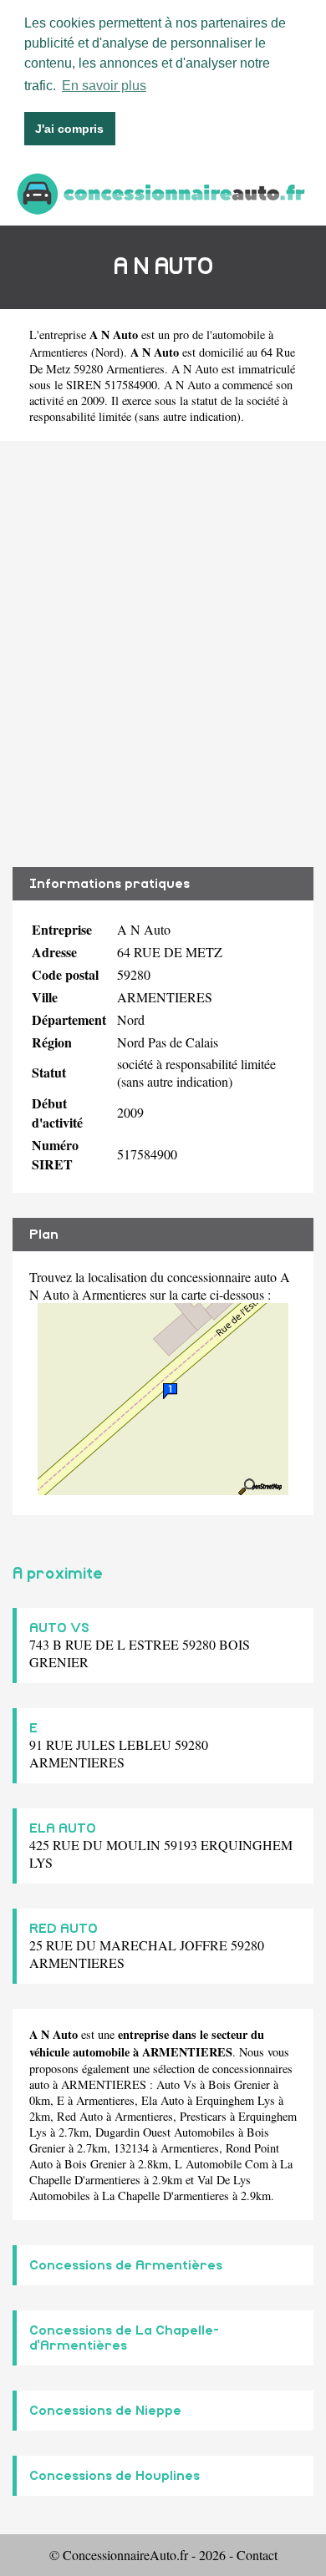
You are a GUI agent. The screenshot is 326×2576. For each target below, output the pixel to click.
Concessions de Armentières (126, 2265)
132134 (131, 2148)
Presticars (203, 2116)
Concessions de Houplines (115, 2476)
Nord (107, 352)
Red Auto (80, 2116)
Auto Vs (176, 2084)
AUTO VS (59, 1628)
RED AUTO (64, 1929)
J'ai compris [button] (69, 129)
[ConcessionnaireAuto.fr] (163, 192)
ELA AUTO (63, 1828)
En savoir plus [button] (104, 86)
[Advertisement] (163, 654)
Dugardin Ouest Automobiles (165, 2132)
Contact (257, 2555)
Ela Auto (163, 2100)
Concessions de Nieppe (105, 2411)
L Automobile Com (222, 2164)
